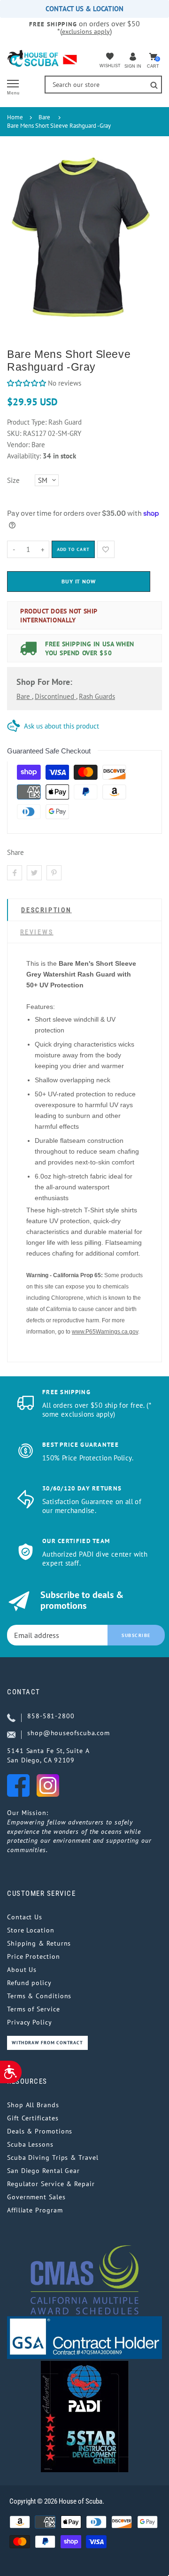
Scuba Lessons (30, 2144)
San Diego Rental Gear (43, 2171)
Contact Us (25, 1917)
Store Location (31, 1930)
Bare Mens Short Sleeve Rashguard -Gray (59, 126)
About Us (22, 1970)
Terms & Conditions (39, 1996)
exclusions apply (86, 31)
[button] (27, 383)
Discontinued (55, 696)
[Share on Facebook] (15, 873)
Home (15, 117)
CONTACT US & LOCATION (84, 9)
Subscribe (136, 1635)
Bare (44, 117)
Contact (24, 1692)
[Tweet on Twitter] (34, 873)
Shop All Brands (33, 2105)
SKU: (15, 433)
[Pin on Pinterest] (54, 873)
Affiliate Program (35, 2210)
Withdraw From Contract (47, 2043)
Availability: (25, 456)
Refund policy (29, 1983)
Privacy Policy (30, 2022)
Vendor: (18, 445)
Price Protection (34, 1956)
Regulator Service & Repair (51, 2184)
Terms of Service (34, 2009)
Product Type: (27, 422)
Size (13, 480)
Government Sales (36, 2197)
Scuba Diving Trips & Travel (53, 2157)
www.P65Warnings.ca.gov (105, 1332)
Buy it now (79, 581)
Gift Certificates (33, 2118)
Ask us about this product (61, 726)
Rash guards (97, 696)
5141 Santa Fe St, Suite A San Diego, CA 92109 (48, 1755)
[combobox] (103, 85)
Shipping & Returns (39, 1943)
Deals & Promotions (40, 2131)
